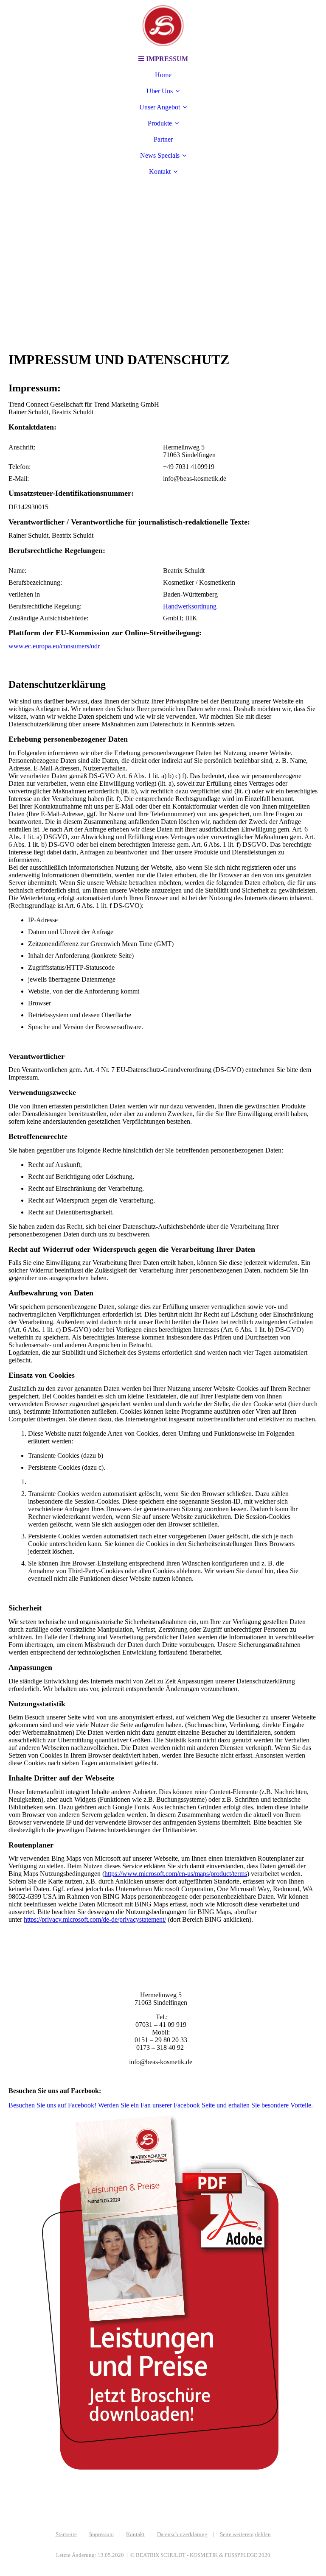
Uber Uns (160, 91)
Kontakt (160, 172)
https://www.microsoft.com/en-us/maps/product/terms (176, 1874)
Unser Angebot (160, 107)
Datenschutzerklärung (182, 2534)
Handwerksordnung (190, 606)
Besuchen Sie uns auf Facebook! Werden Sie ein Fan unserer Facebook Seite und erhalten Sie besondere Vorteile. (161, 2105)
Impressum (101, 2534)
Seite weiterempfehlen (245, 2534)
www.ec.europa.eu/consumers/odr (54, 646)
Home (163, 75)
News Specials (160, 155)
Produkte (160, 123)
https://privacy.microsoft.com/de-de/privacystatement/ (95, 1919)
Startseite (66, 2534)
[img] (163, 25)
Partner (163, 139)
